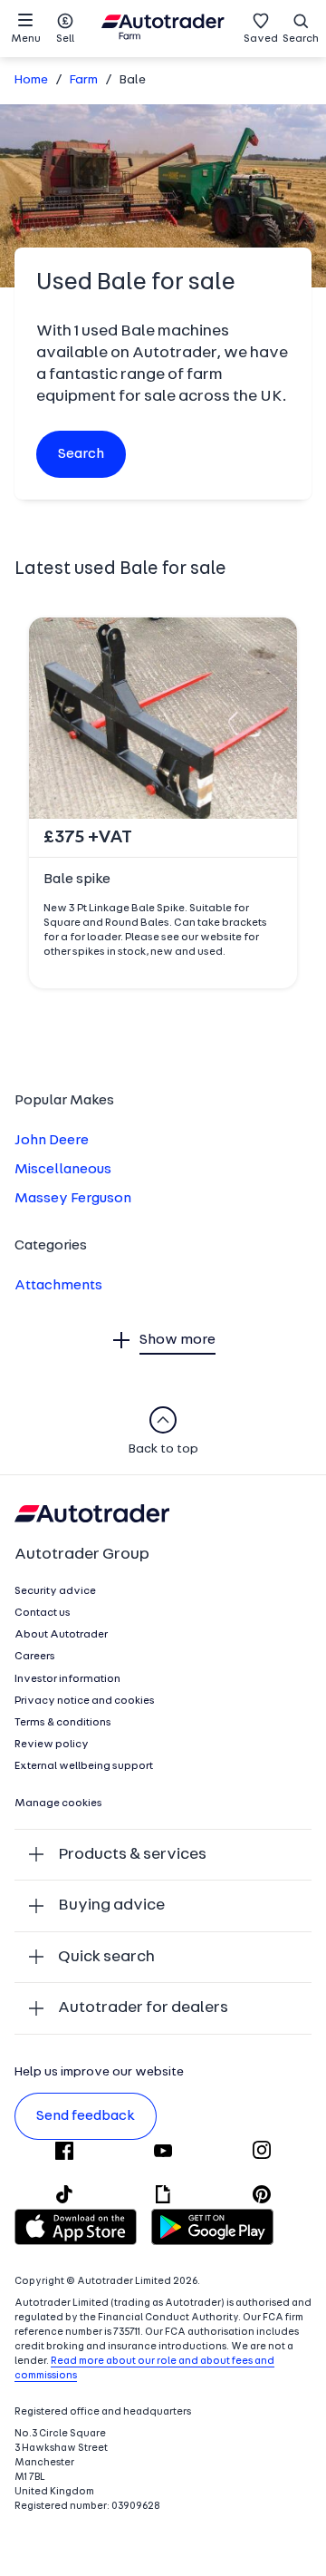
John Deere (52, 1141)
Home (31, 80)
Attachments (58, 1286)
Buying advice (111, 1905)
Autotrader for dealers (143, 2008)
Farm (84, 80)
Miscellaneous (63, 1170)
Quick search (106, 1957)
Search (301, 39)
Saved (261, 39)
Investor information (67, 1679)
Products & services (132, 1855)
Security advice (55, 1591)
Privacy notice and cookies (85, 1701)
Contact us (43, 1613)
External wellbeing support (84, 1766)
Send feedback (86, 2116)
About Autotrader (61, 1635)
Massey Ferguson (73, 1199)
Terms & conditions (63, 1723)
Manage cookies (58, 1803)
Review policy (52, 1745)
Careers (35, 1657)
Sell (65, 39)
